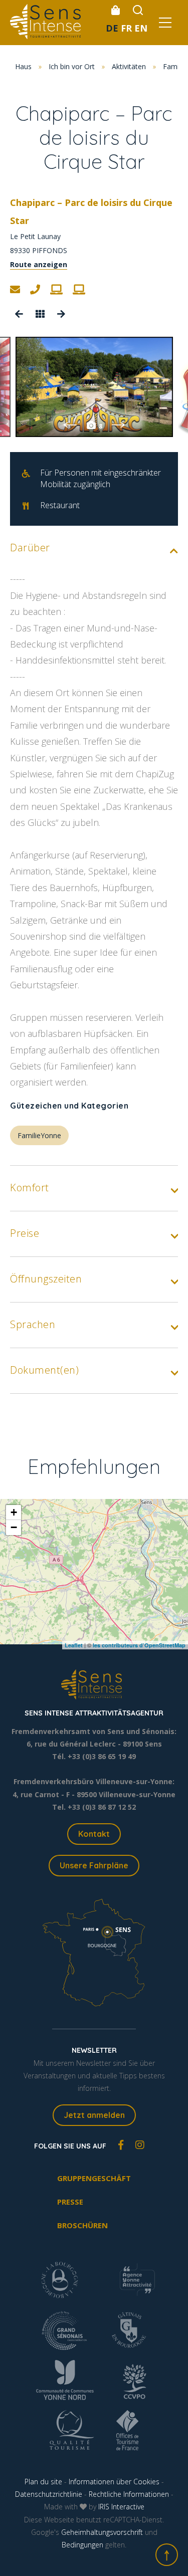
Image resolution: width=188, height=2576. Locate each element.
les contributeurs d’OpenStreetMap (139, 1645)
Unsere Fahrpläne (94, 1865)
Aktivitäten (129, 66)
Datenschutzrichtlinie (49, 2494)
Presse (70, 2202)
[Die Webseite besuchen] (56, 290)
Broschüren (82, 2225)
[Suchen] (138, 10)
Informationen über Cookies (114, 2482)
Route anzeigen (39, 264)
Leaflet (74, 1645)
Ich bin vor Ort (72, 66)
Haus (23, 66)
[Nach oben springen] (167, 2555)
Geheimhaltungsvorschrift (102, 2532)
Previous (70, 425)
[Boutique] (115, 10)
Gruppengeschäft (94, 2178)
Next (119, 425)
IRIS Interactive (121, 2507)
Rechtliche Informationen (129, 2494)
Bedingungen (82, 2545)
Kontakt (94, 1834)
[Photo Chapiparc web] (94, 387)
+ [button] (14, 1512)
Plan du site (43, 2482)
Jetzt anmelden (94, 2115)
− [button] (14, 1527)
